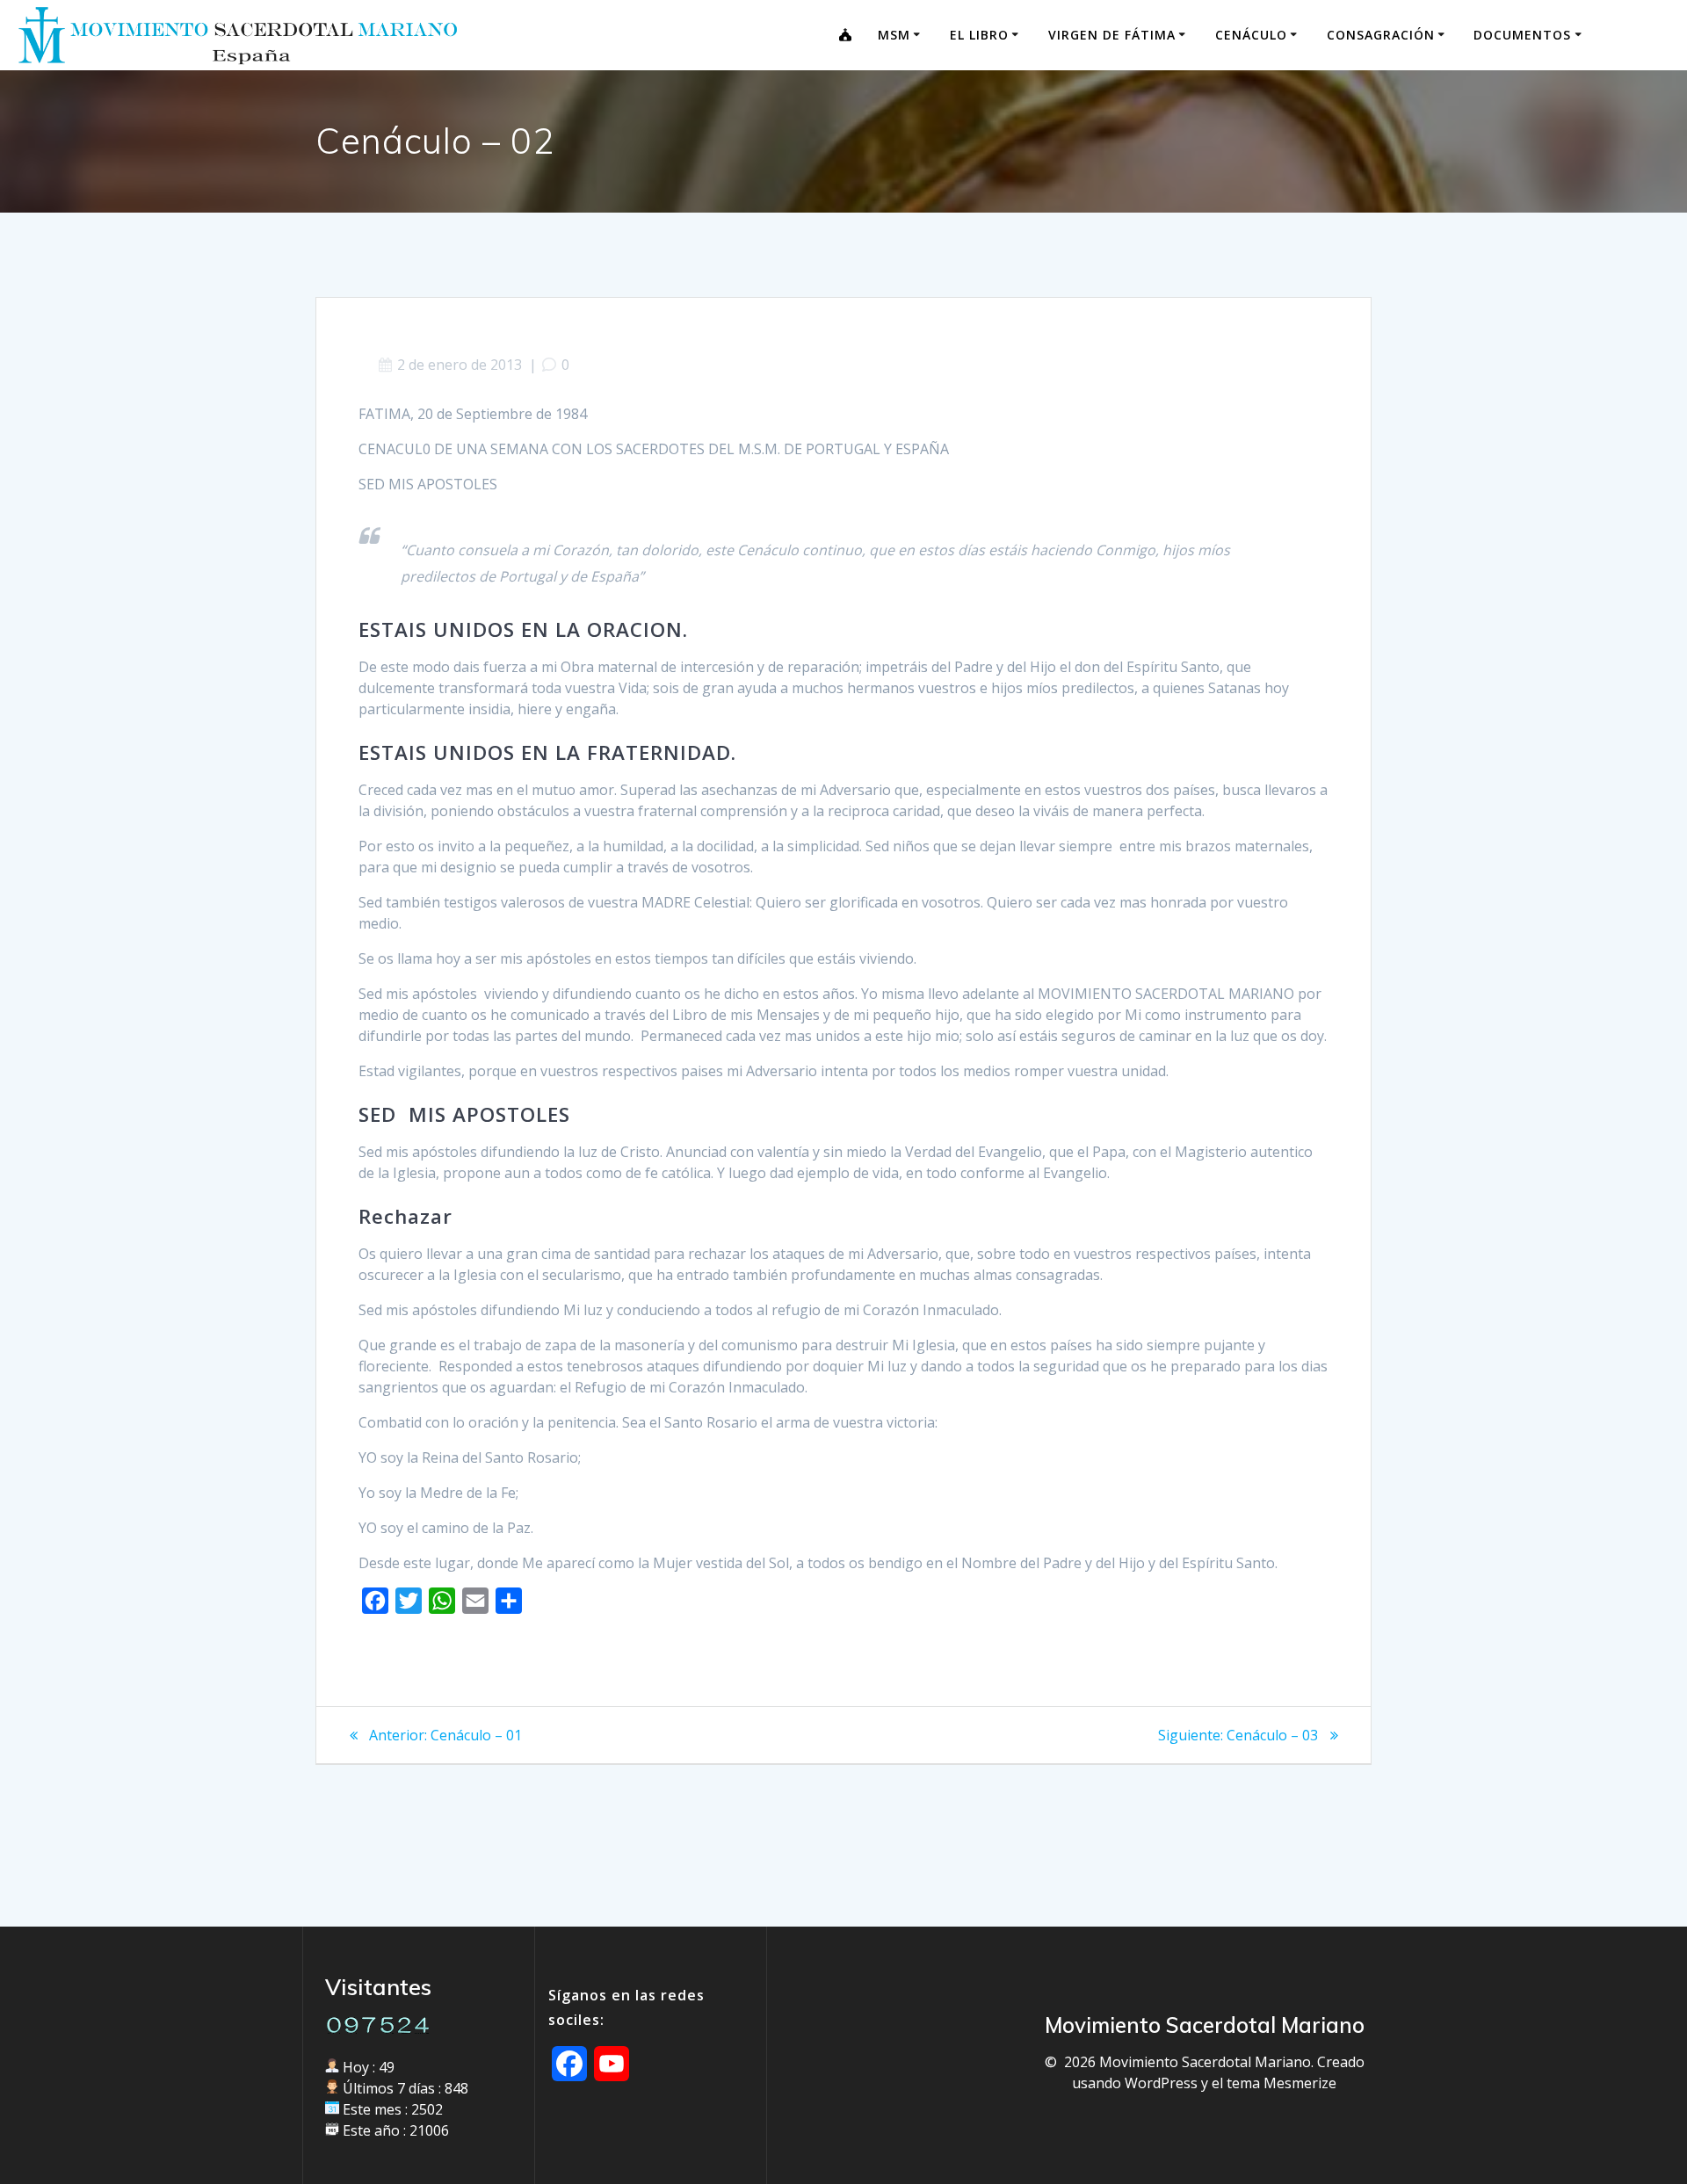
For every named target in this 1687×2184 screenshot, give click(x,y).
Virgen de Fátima (1112, 35)
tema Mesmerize (1282, 2083)
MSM (894, 35)
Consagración (1381, 35)
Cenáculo (1251, 35)
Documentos (1522, 35)
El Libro (979, 35)
